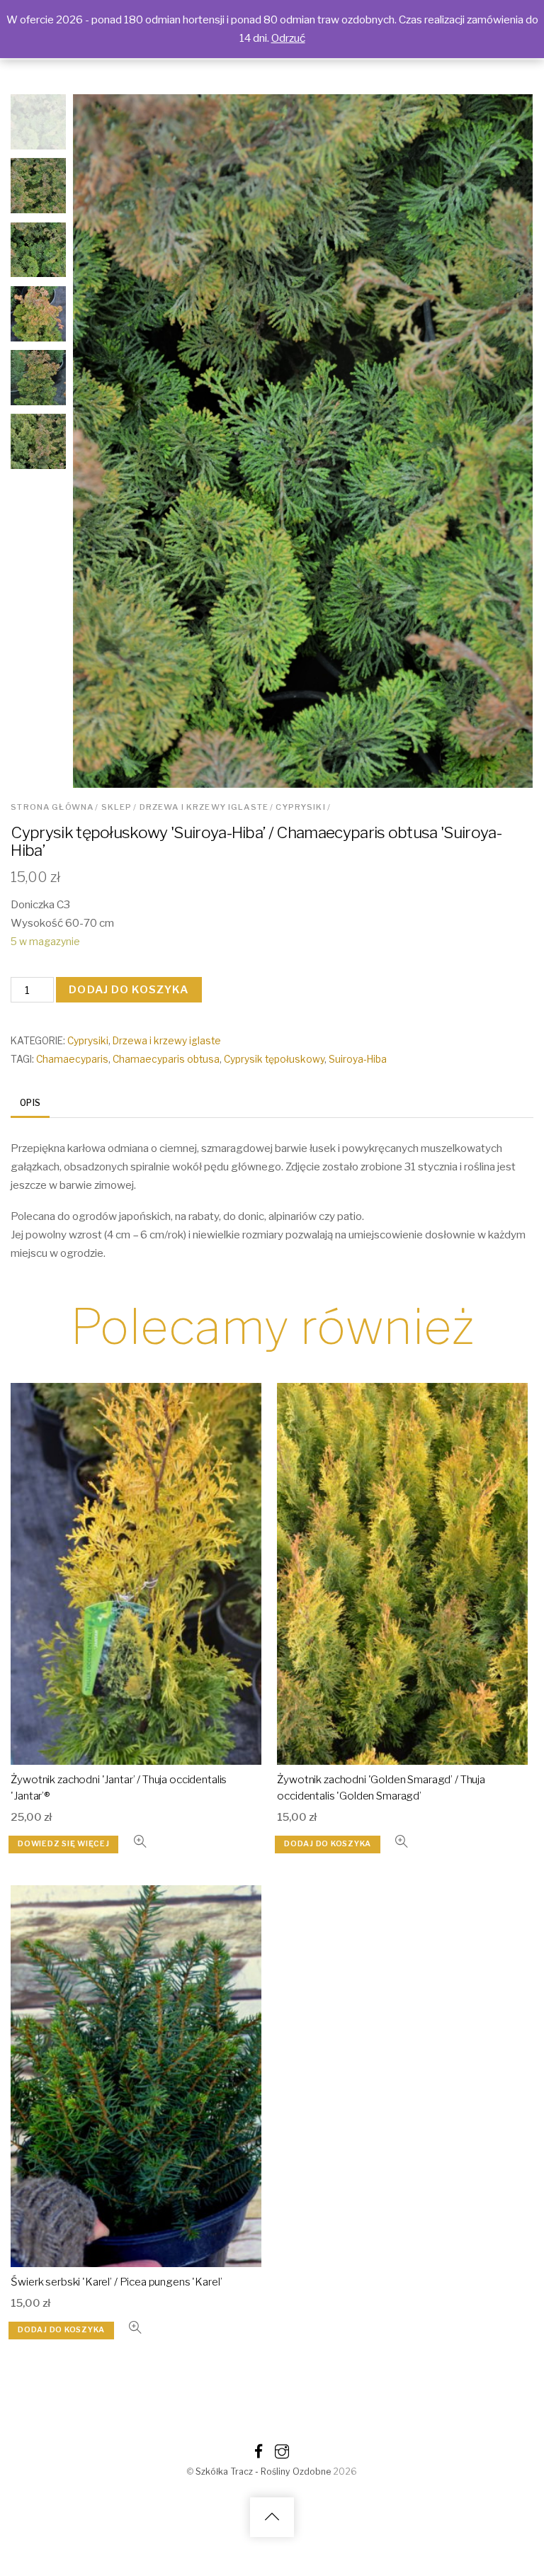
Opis (30, 1103)
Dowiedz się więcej (63, 1844)
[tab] (30, 1104)
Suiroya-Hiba (358, 1059)
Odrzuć (288, 38)
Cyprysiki (300, 807)
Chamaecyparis (72, 1059)
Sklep (117, 807)
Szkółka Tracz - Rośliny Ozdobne (263, 2472)
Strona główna (52, 807)
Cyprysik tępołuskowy (274, 1059)
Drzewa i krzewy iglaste (204, 807)
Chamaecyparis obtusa (166, 1059)
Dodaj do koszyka (129, 989)
